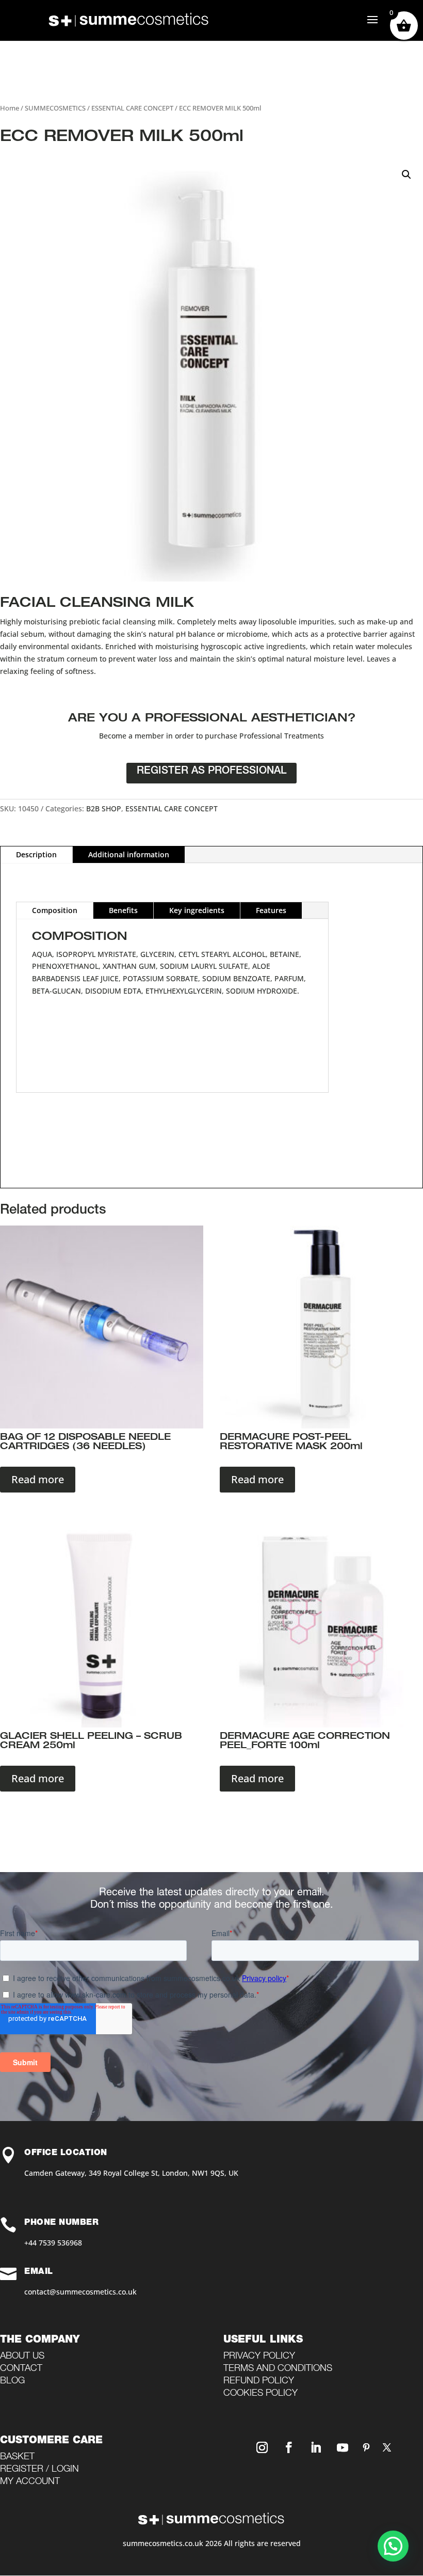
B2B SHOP (104, 808)
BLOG (12, 2381)
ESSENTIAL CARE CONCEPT (132, 108)
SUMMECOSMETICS (55, 108)
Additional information (129, 854)
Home (10, 108)
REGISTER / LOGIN (39, 2470)
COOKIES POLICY (261, 2394)
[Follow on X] (387, 2447)
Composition (55, 910)
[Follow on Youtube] (343, 2447)
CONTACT (21, 2369)
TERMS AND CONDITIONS (278, 2369)
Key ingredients (197, 910)
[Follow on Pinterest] (366, 2447)
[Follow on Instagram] (262, 2447)
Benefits (123, 910)
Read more (38, 1479)
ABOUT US (22, 2357)
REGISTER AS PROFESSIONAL (211, 772)
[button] (406, 175)
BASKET (17, 2457)
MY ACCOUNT (30, 2482)
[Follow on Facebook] (289, 2447)
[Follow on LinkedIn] (316, 2447)
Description (36, 854)
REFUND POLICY (259, 2381)
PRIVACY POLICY (259, 2357)
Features (271, 910)
